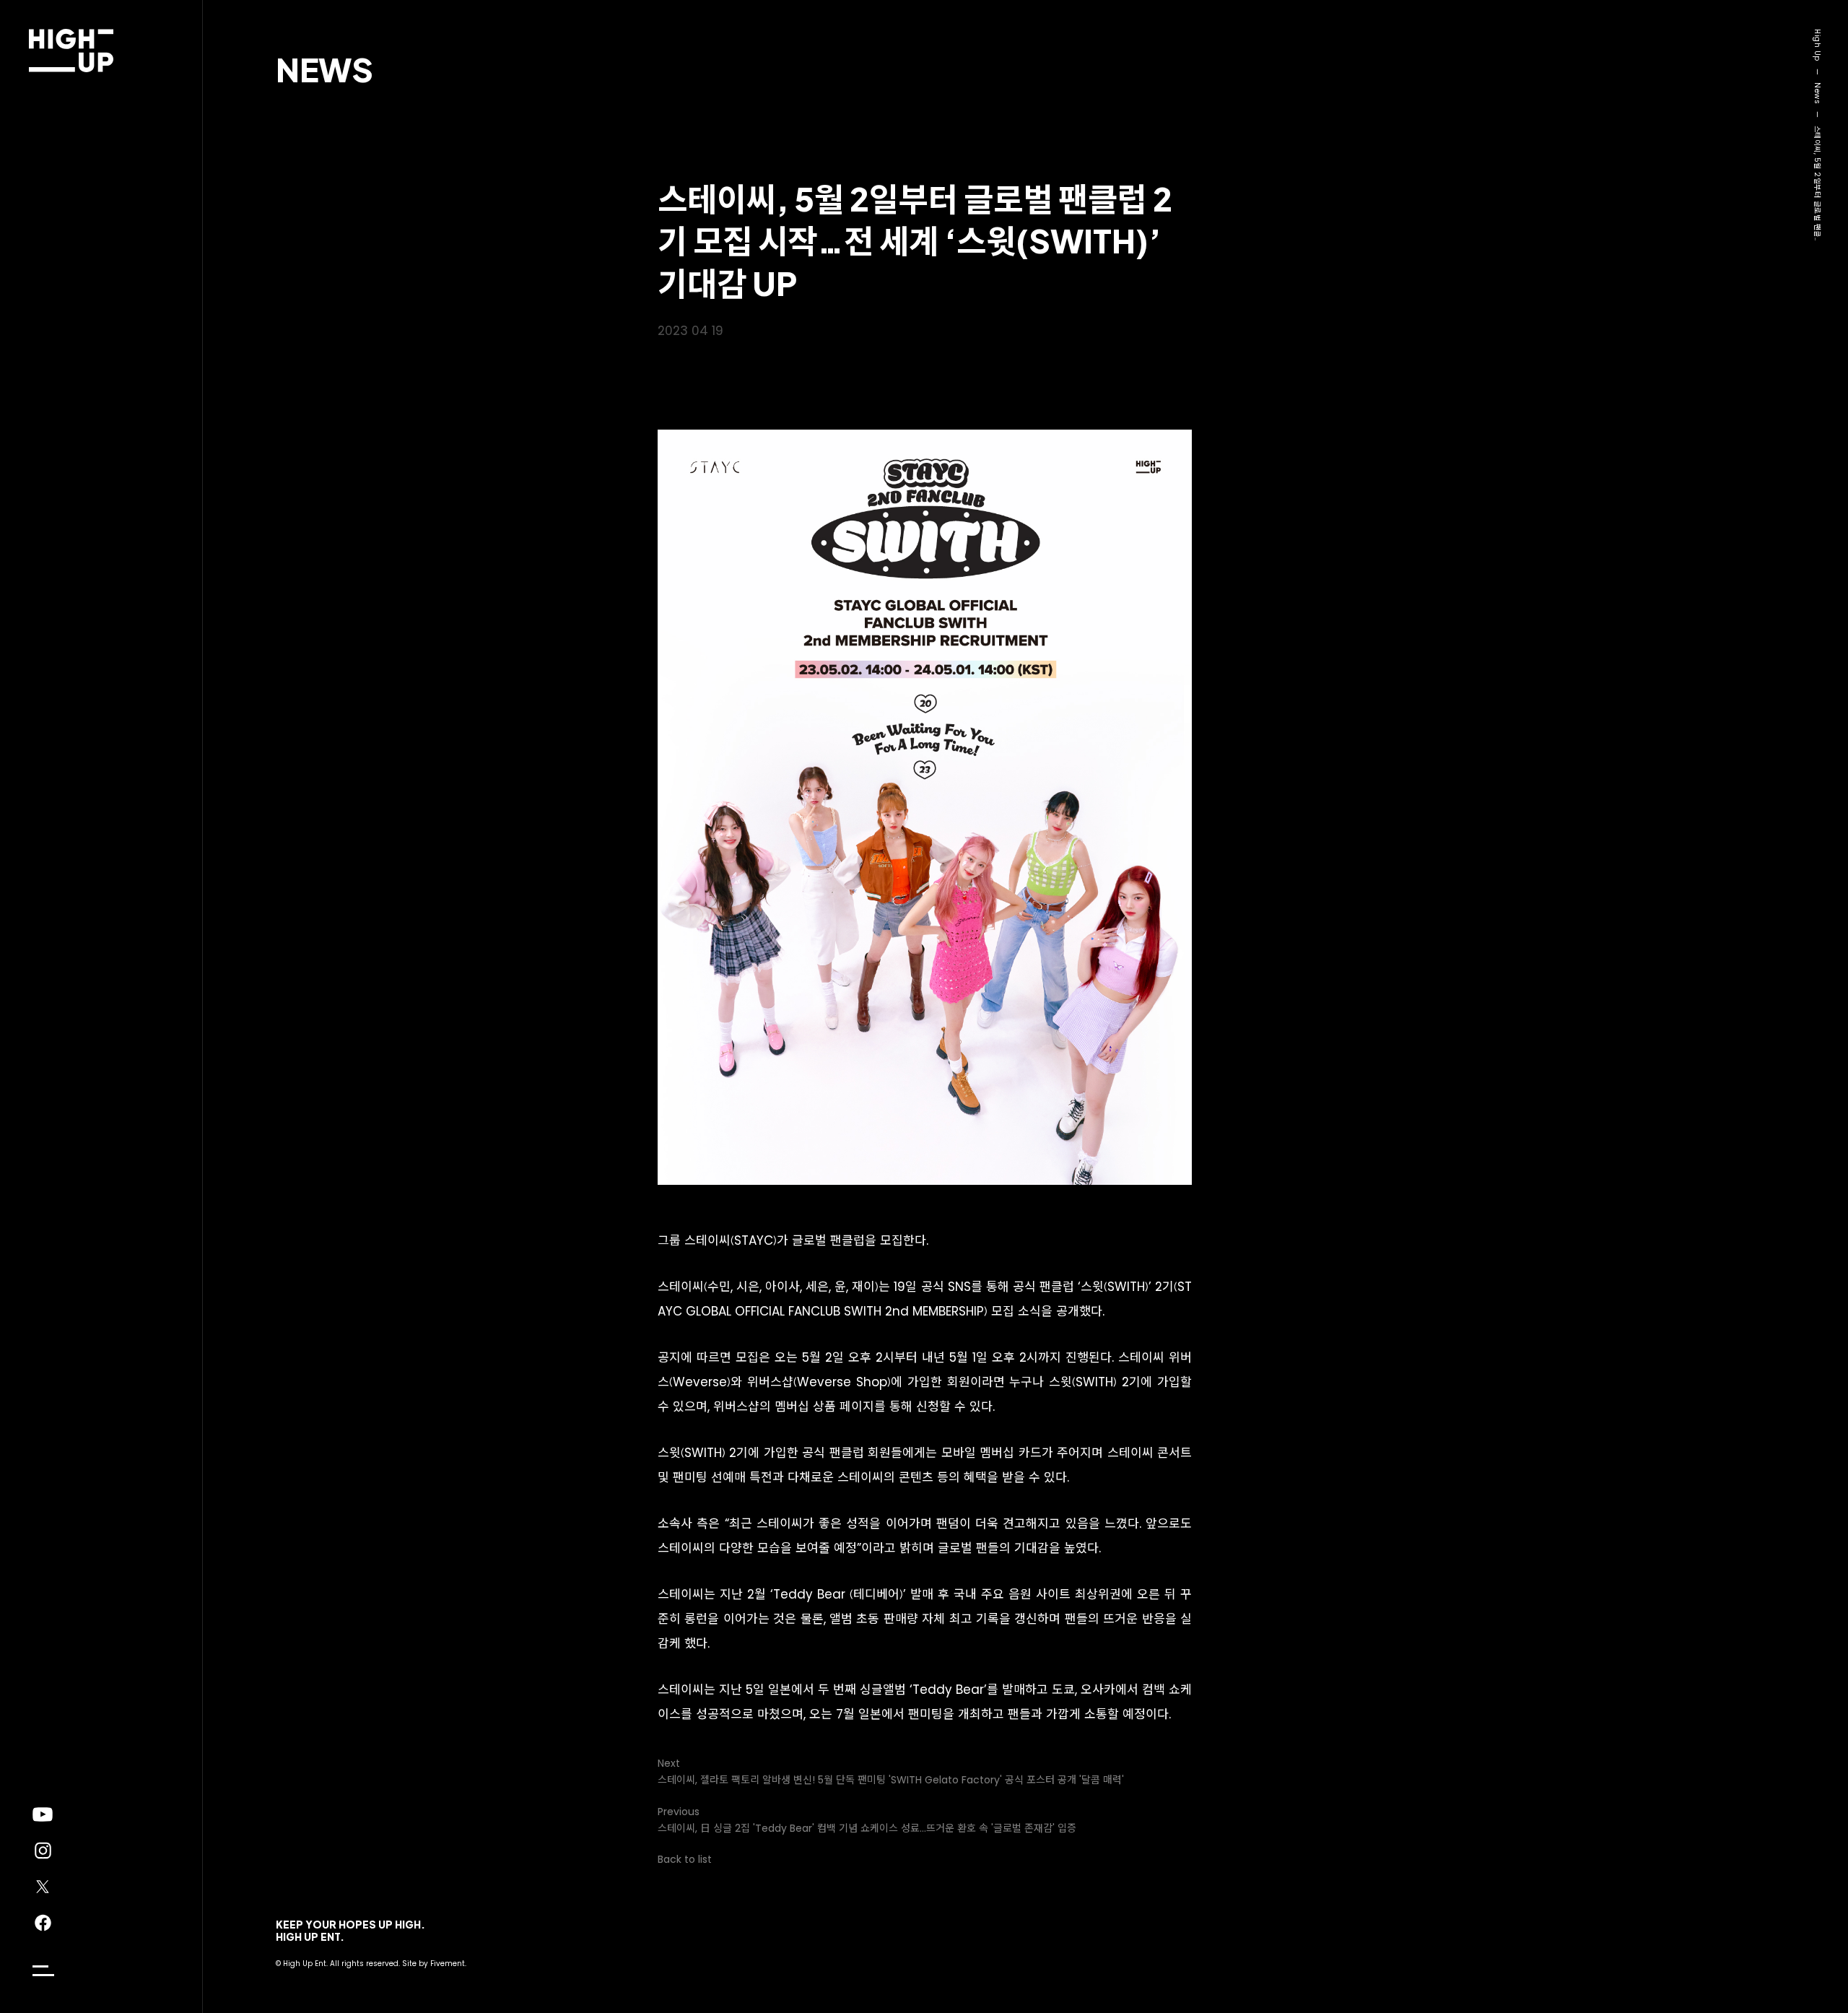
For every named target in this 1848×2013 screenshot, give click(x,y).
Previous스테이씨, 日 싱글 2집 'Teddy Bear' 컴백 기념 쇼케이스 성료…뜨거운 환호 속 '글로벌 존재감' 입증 (867, 1820)
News (324, 69)
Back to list (685, 1859)
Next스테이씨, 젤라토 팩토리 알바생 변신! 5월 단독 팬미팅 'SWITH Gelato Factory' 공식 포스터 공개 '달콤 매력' (891, 1771)
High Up (1817, 45)
